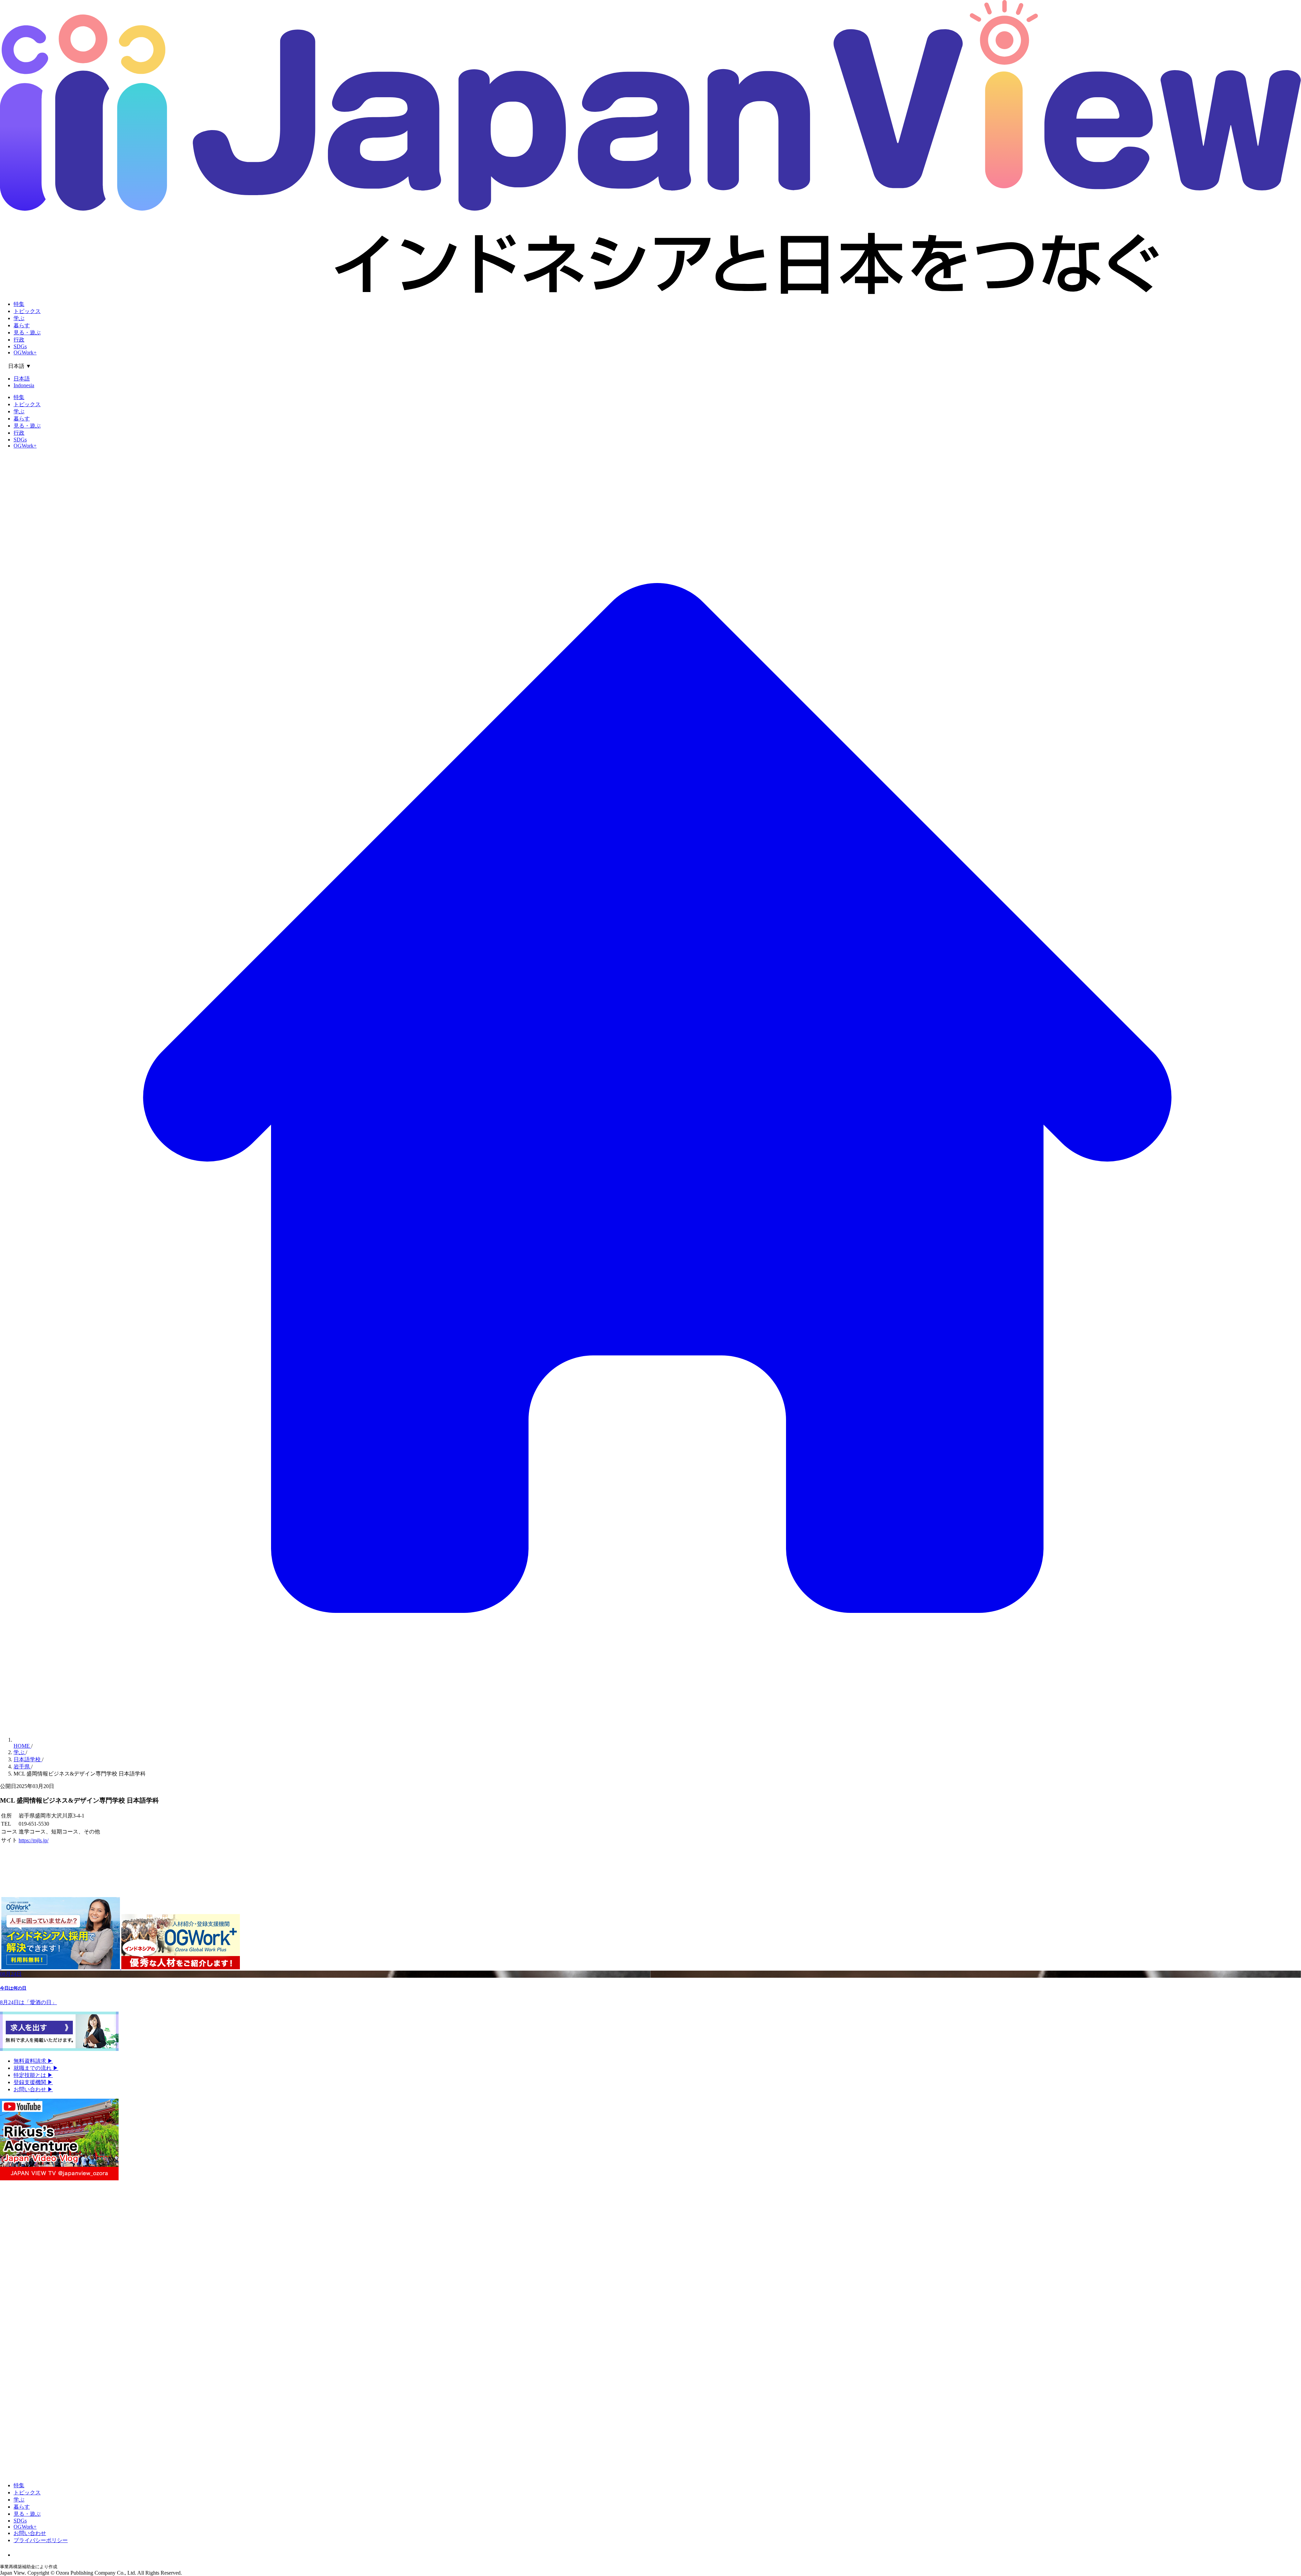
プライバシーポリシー (41, 2540)
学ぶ (19, 318)
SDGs (20, 346)
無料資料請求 (33, 2061)
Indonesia (24, 385)
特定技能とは (33, 2075)
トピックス (27, 311)
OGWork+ (25, 352)
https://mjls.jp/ (34, 1840)
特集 (19, 304)
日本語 (22, 379)
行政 (19, 340)
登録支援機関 (33, 2082)
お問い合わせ (33, 2089)
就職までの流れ (36, 2068)
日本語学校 (28, 1759)
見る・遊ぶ (27, 333)
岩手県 (22, 1767)
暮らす (22, 325)
